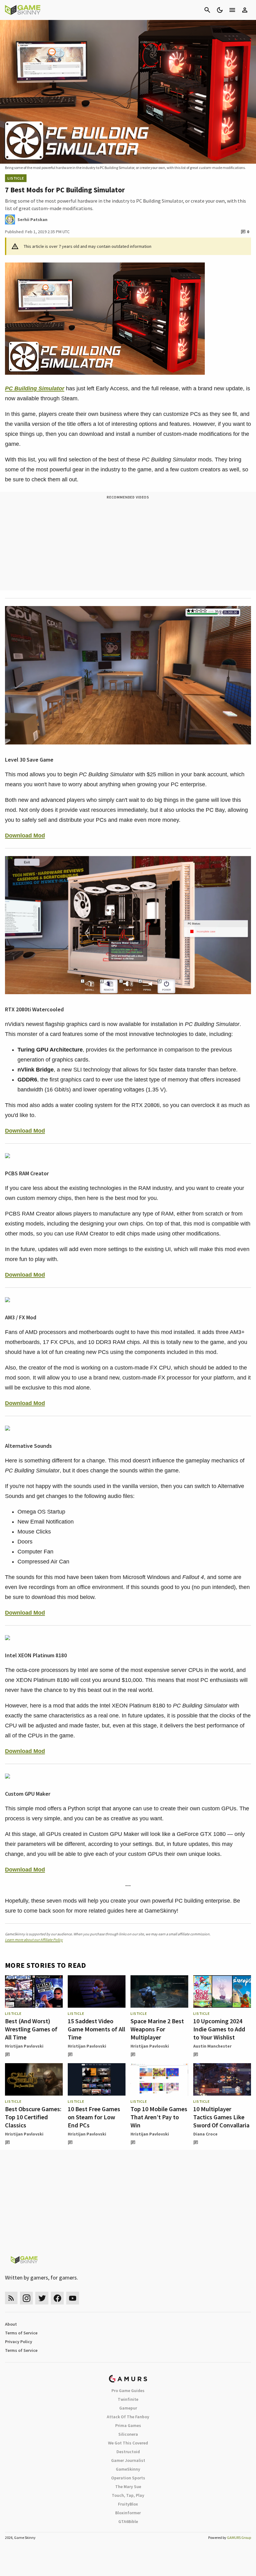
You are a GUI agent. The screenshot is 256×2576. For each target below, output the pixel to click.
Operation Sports (128, 2478)
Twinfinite (128, 2399)
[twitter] (42, 2298)
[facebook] (57, 2298)
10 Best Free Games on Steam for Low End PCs (94, 2117)
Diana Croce (205, 2134)
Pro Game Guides (128, 2391)
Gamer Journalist (128, 2460)
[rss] (11, 2298)
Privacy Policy (19, 2342)
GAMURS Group (239, 2537)
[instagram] (26, 2298)
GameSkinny (128, 2469)
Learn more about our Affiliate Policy (34, 1940)
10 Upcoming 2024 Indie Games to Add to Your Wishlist (219, 2029)
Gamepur (128, 2408)
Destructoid (128, 2452)
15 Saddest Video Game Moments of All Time (96, 2029)
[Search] (207, 10)
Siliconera (128, 2434)
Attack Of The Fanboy (128, 2417)
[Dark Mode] (220, 10)
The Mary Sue (128, 2487)
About (11, 2324)
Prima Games (128, 2425)
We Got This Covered (128, 2443)
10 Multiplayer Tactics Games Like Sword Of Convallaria (221, 2117)
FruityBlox (128, 2504)
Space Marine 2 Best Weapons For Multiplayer (157, 2029)
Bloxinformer (128, 2513)
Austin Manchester (212, 2046)
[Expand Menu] (232, 10)
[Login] (245, 10)
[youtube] (73, 2298)
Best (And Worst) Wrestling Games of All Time (31, 2029)
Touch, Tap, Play (128, 2495)
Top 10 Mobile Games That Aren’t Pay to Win (159, 2117)
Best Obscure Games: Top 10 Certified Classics (33, 2117)
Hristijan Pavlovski (24, 2046)
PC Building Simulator (35, 388)
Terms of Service (21, 2333)
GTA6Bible (128, 2521)
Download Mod (25, 835)
